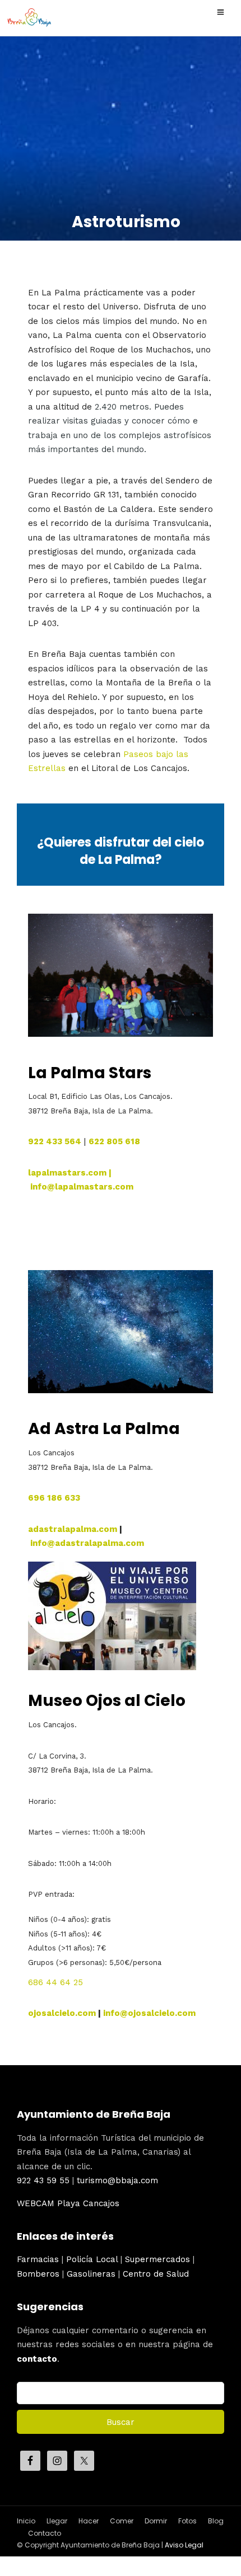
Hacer (89, 2521)
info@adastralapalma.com (87, 1543)
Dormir (156, 2521)
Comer (122, 2521)
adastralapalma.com (73, 1529)
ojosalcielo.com (62, 2013)
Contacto (45, 2533)
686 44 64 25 (55, 1982)
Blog (216, 2521)
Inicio (26, 2521)
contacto (37, 2359)
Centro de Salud (156, 2274)
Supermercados (157, 2259)
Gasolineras (91, 2274)
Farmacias (38, 2259)
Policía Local (92, 2259)
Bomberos (38, 2274)
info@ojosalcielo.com (149, 2013)
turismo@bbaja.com (117, 2180)
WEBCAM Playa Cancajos (68, 2203)
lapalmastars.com (67, 1173)
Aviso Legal (184, 2545)
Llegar (57, 2521)
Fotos (187, 2521)
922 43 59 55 (43, 2180)
